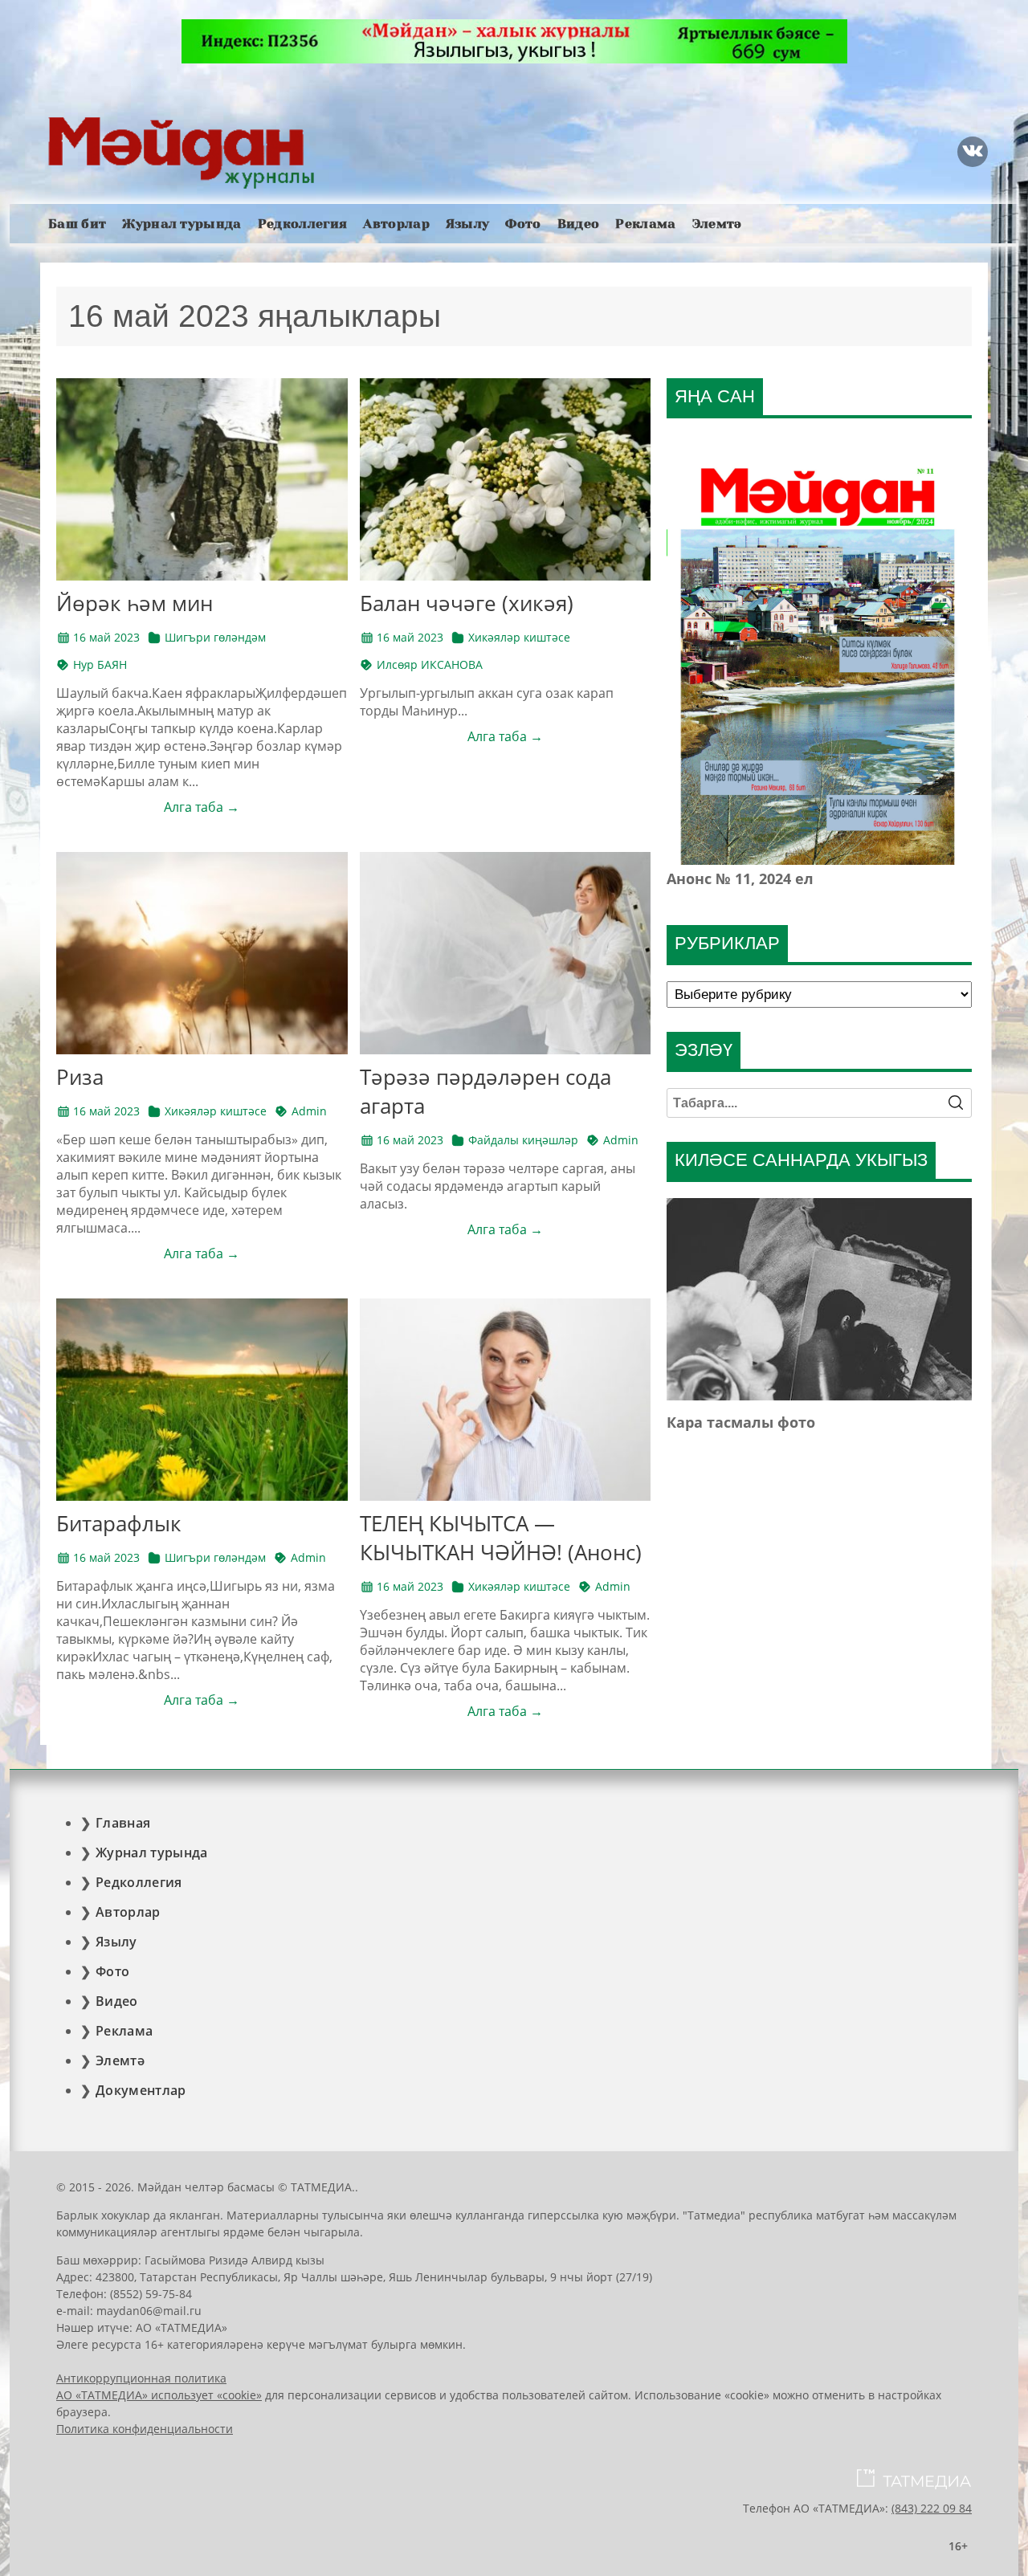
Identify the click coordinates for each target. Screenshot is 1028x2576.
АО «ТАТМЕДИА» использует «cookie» (159, 2395)
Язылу (468, 224)
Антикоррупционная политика (141, 2378)
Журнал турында (182, 224)
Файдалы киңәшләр (523, 1140)
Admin (309, 1111)
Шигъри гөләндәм (215, 637)
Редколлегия (303, 224)
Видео (579, 224)
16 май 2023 (106, 637)
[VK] (973, 152)
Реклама (645, 224)
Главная (123, 1823)
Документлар (141, 2090)
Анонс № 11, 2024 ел (740, 878)
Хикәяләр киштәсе (519, 637)
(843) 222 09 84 (932, 2508)
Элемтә (717, 224)
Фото (523, 224)
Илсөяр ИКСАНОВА (430, 664)
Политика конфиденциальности (145, 2429)
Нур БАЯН (100, 664)
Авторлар (396, 224)
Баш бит (77, 224)
